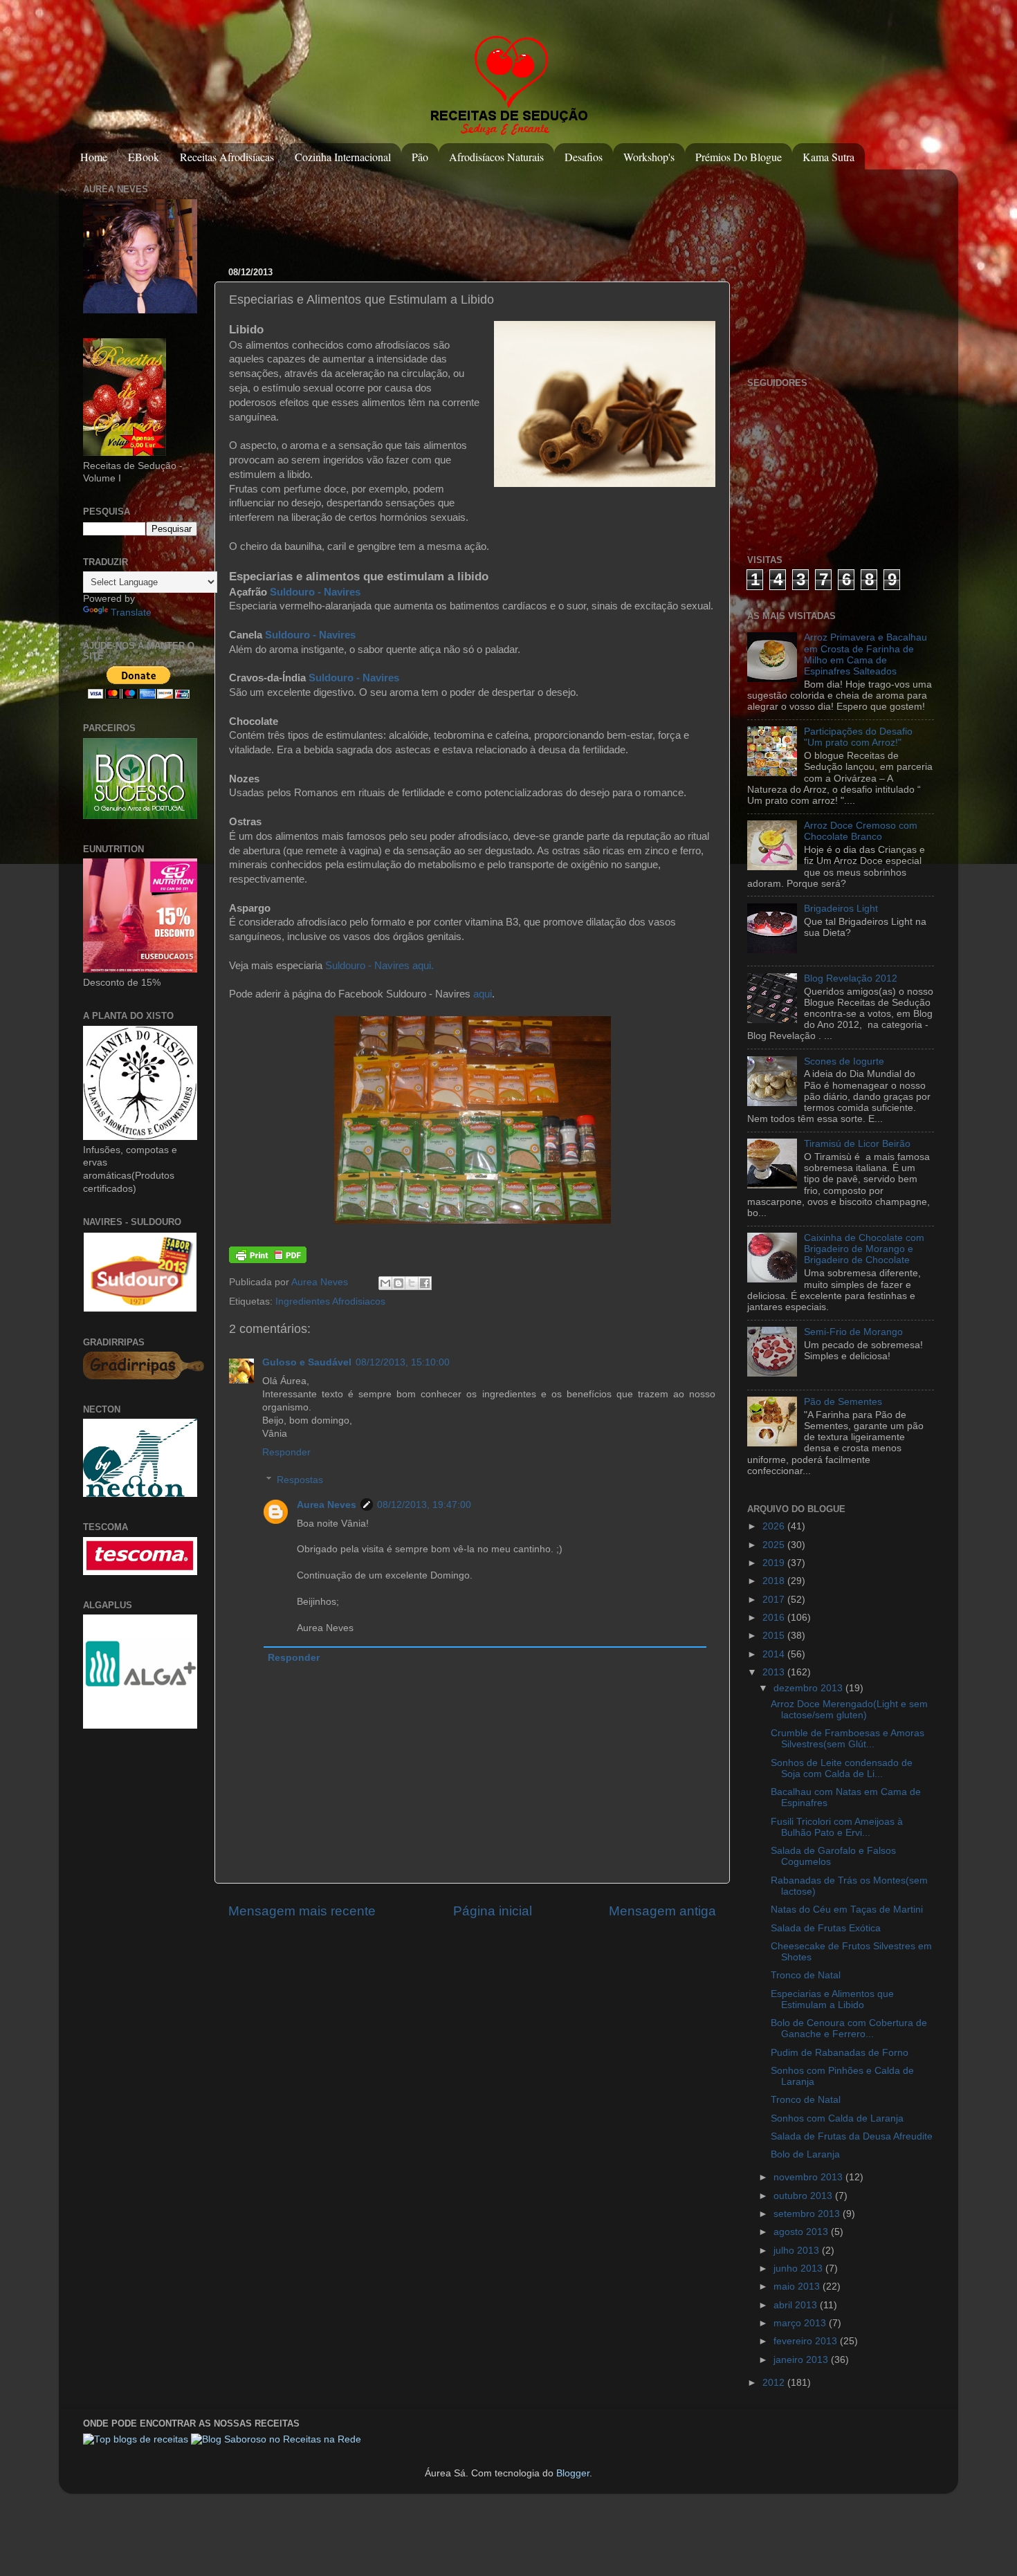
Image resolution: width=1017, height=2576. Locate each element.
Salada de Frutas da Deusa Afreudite (852, 2136)
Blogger (573, 2473)
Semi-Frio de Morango (853, 1332)
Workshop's (649, 157)
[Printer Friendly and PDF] (268, 1260)
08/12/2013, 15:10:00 (403, 1362)
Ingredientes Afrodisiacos (330, 1301)
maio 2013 (798, 2287)
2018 (775, 1581)
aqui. (423, 966)
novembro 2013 (809, 2177)
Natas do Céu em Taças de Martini (847, 1910)
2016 (775, 1618)
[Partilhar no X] (412, 1283)
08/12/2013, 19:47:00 (424, 1505)
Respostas (300, 1480)
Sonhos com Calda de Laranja (837, 2118)
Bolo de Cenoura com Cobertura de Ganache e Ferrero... (849, 2028)
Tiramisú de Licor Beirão (857, 1144)
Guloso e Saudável (307, 1362)
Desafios (584, 157)
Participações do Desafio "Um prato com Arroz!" (858, 737)
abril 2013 (797, 2305)
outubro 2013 (804, 2196)
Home (94, 157)
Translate (131, 613)
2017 (775, 1600)
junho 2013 (799, 2269)
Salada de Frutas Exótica (826, 1928)
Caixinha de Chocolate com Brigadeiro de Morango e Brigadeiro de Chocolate (864, 1249)
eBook (144, 157)
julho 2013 (798, 2251)
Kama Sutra (828, 157)
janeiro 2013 (802, 2360)
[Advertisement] (480, 211)
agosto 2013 (802, 2232)
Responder (286, 1452)
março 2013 (801, 2323)
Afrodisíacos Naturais (496, 157)
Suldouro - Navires (315, 592)
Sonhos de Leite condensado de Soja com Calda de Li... (842, 1768)
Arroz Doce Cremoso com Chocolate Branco (861, 831)
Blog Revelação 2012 (851, 978)
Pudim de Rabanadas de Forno (840, 2053)
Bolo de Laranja (805, 2154)
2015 (775, 1636)
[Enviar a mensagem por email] (385, 1283)
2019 (775, 1563)
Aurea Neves (321, 1282)
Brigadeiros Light (841, 909)
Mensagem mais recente (302, 1911)
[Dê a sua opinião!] (398, 1283)
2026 (775, 1526)
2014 (775, 1654)
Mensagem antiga (662, 1911)
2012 (775, 2383)
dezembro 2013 (809, 1688)
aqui (483, 994)
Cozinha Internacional (343, 157)
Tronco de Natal (806, 1975)
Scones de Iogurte (844, 1061)
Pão (420, 157)
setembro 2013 (808, 2214)
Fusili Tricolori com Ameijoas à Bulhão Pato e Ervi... (837, 1827)
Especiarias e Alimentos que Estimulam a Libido (832, 1999)
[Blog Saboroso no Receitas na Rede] (276, 2439)
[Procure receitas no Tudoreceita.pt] (136, 2439)
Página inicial (493, 1911)
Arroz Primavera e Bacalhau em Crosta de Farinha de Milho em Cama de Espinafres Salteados (865, 654)
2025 (775, 1545)
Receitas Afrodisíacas (227, 157)
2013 (775, 1672)
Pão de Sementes (843, 1402)
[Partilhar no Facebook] (425, 1283)
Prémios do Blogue (739, 157)
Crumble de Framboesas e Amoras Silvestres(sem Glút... (847, 1739)
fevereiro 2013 (807, 2341)
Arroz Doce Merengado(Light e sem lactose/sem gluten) (849, 1710)
